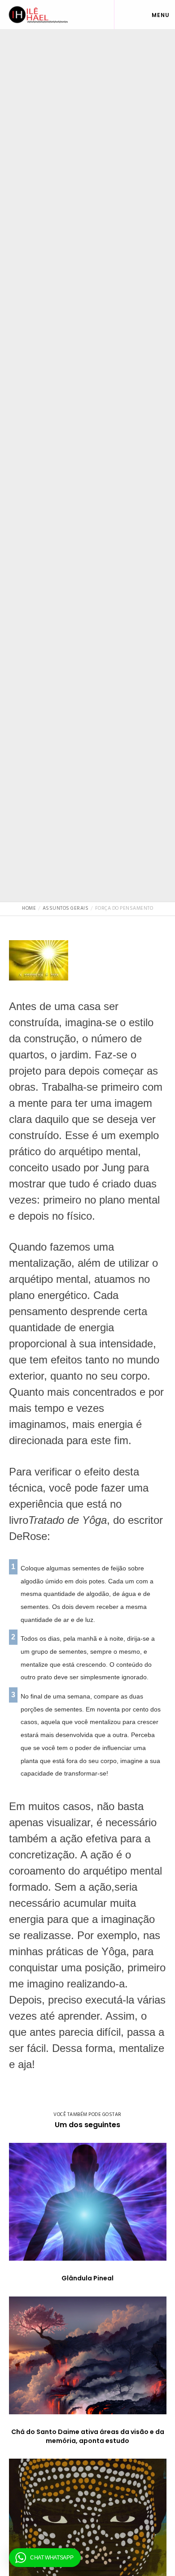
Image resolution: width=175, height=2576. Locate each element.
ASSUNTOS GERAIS (88, 444)
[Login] (122, 15)
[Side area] (137, 15)
